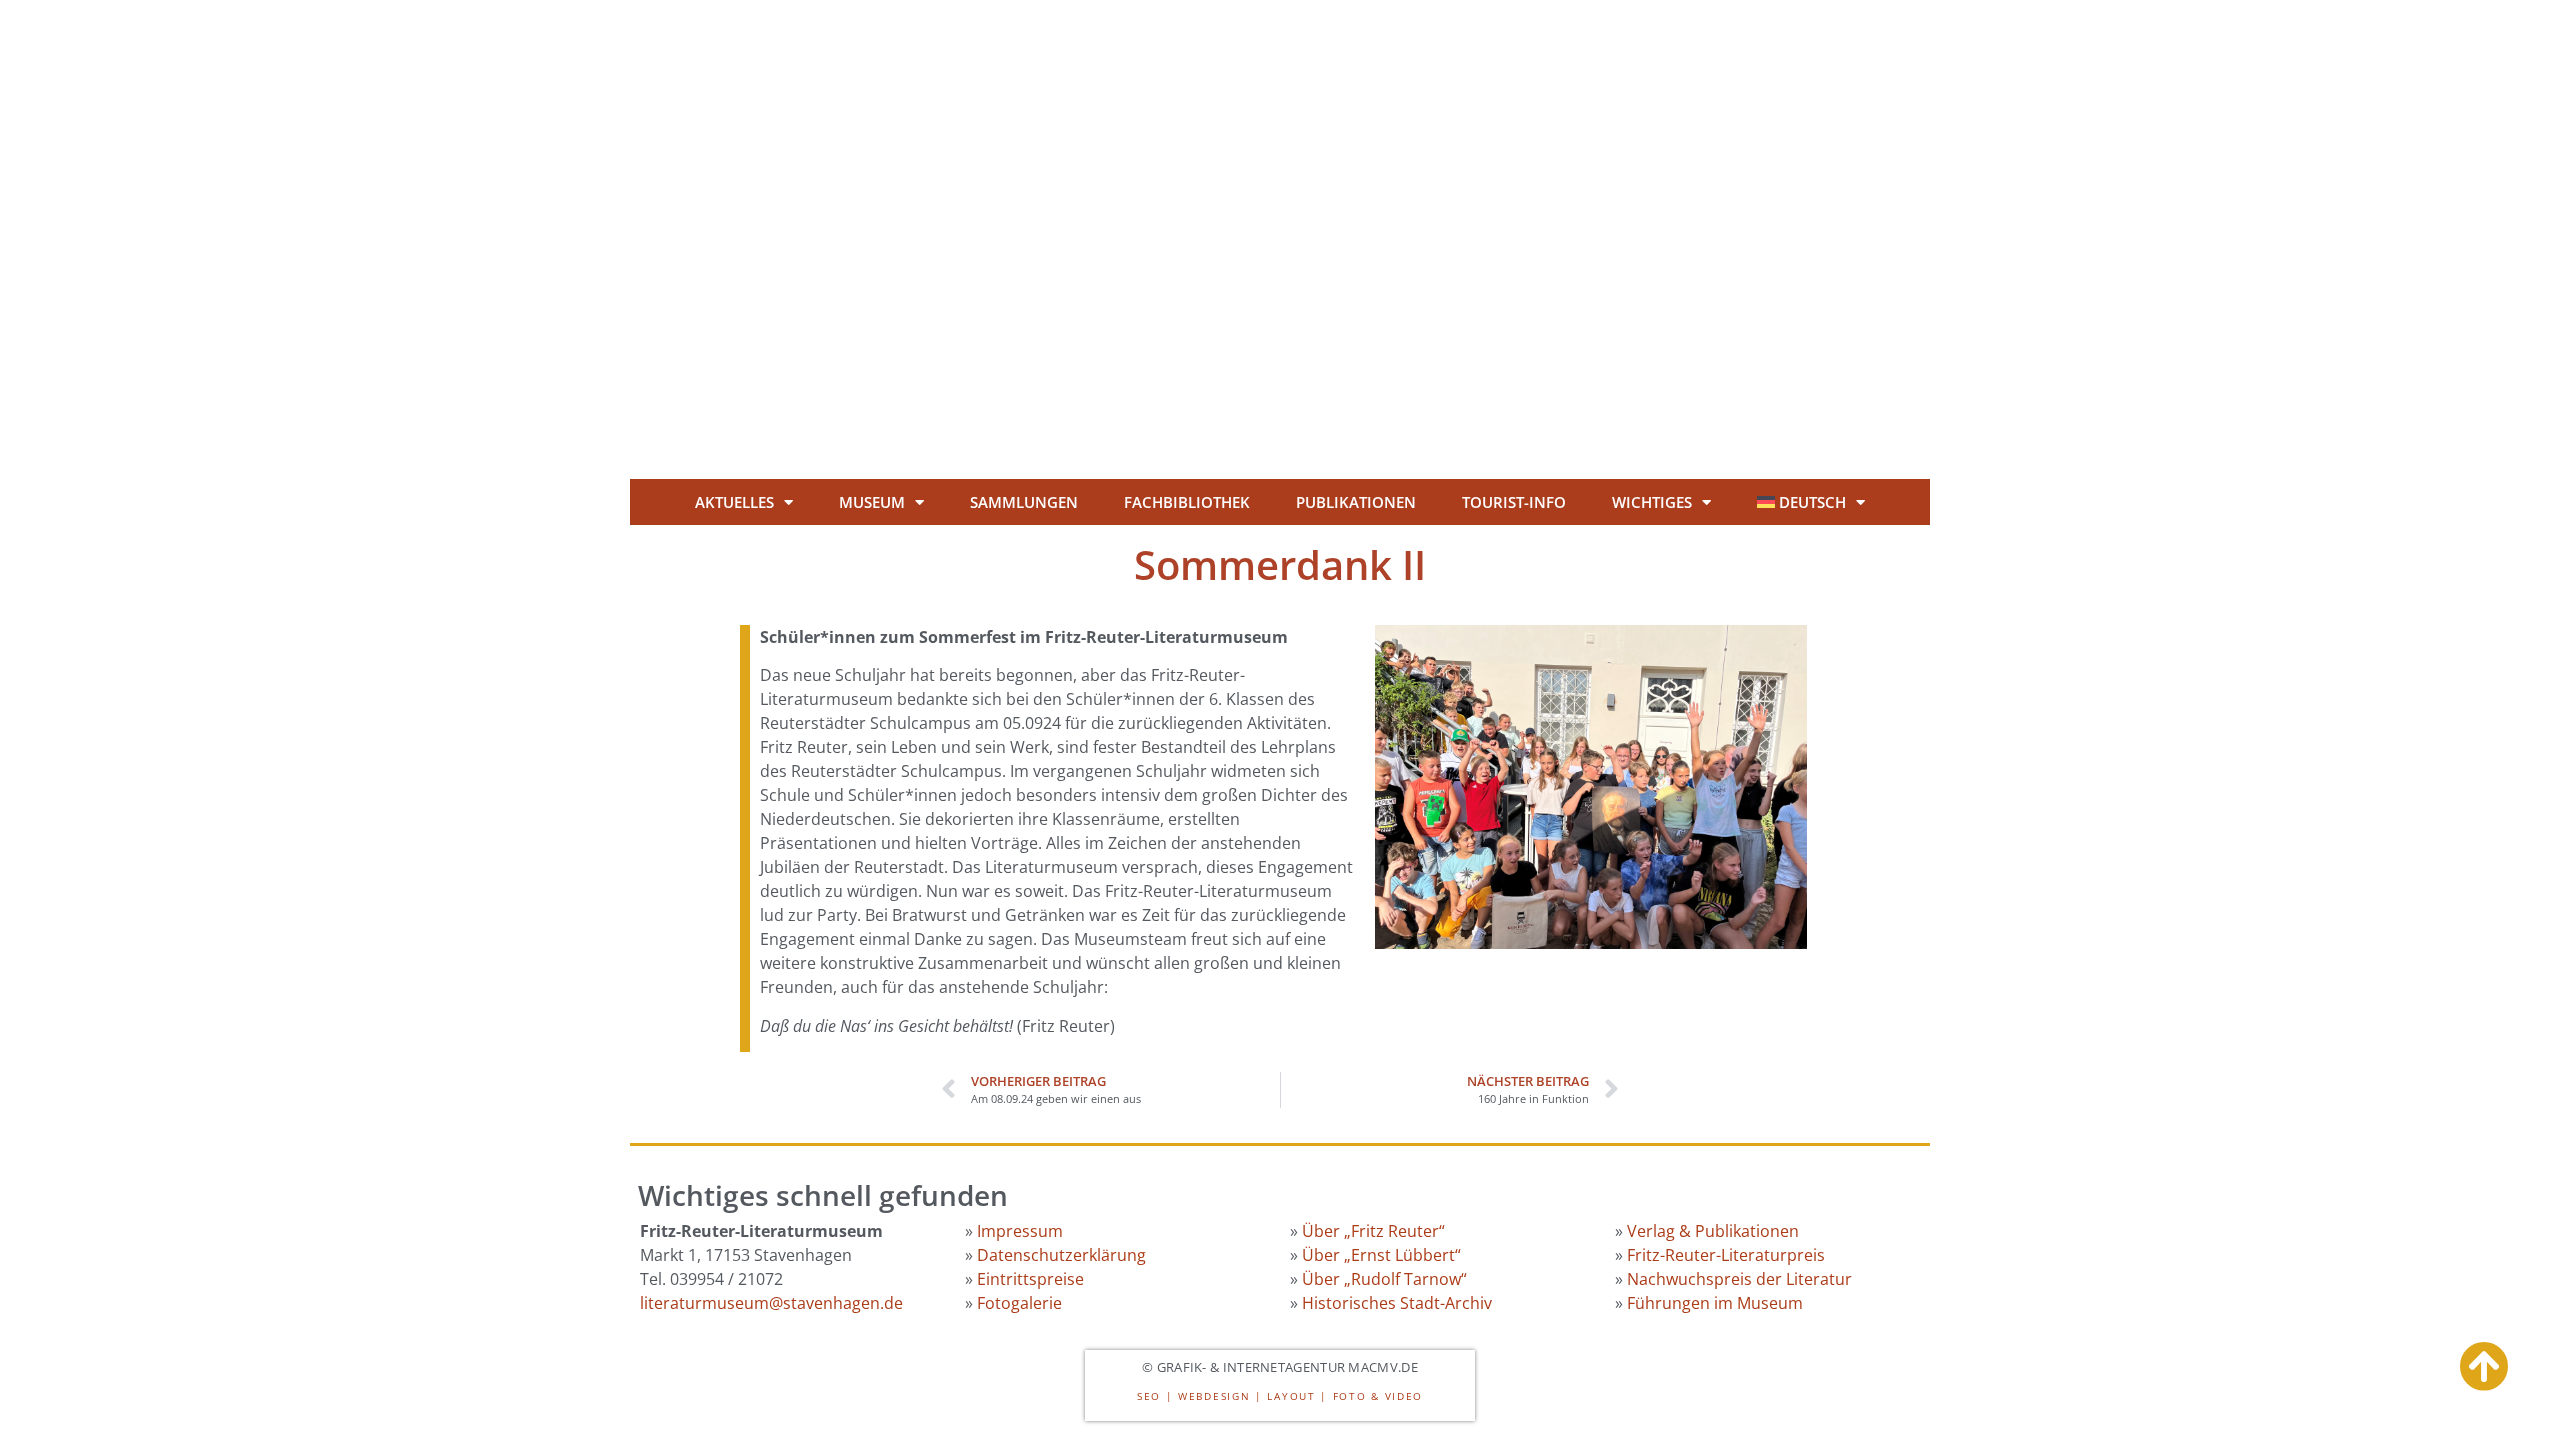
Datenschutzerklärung (1061, 1255)
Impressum (1020, 1231)
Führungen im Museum (1715, 1303)
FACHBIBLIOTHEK (1187, 502)
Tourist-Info (1514, 502)
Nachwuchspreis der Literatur (1739, 1279)
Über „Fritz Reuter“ (1373, 1231)
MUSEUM (872, 502)
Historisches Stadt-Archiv (1397, 1303)
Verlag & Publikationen (1713, 1231)
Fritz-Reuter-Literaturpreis (1726, 1255)
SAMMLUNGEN (1024, 502)
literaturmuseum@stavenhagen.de (771, 1303)
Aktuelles (734, 502)
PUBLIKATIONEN (1356, 502)
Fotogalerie (1019, 1303)
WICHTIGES (1652, 502)
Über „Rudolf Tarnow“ (1384, 1279)
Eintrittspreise (1030, 1279)
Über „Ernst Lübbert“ (1381, 1255)
